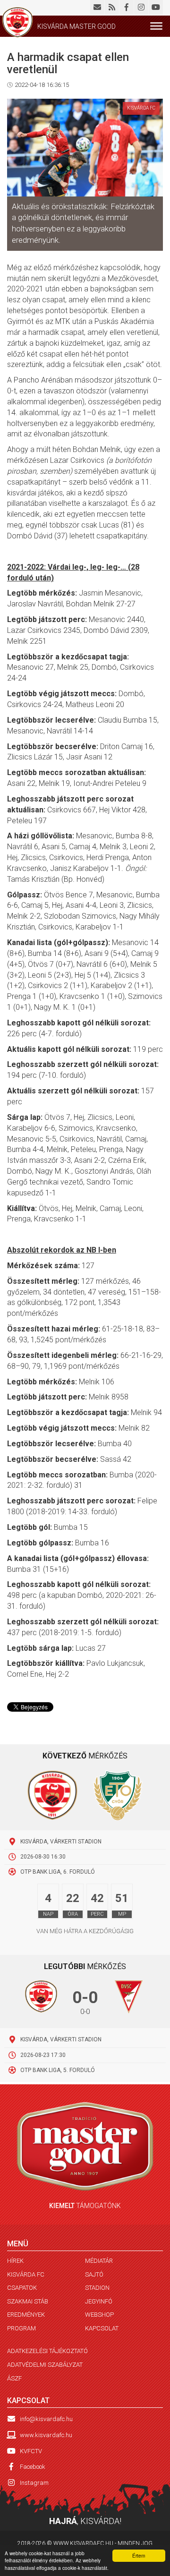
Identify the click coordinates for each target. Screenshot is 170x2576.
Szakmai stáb (28, 2301)
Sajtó (94, 2274)
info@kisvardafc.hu (46, 2419)
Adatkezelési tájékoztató (47, 2351)
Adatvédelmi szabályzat (45, 2365)
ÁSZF (14, 2378)
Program (21, 2328)
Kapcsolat (102, 2328)
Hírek (15, 2261)
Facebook (33, 2467)
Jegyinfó (99, 2301)
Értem (139, 2555)
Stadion (97, 2288)
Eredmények (26, 2315)
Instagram (34, 2483)
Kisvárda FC (26, 2274)
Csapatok (22, 2288)
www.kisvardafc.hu (46, 2435)
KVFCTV (31, 2451)
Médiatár (99, 2261)
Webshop (99, 2315)
